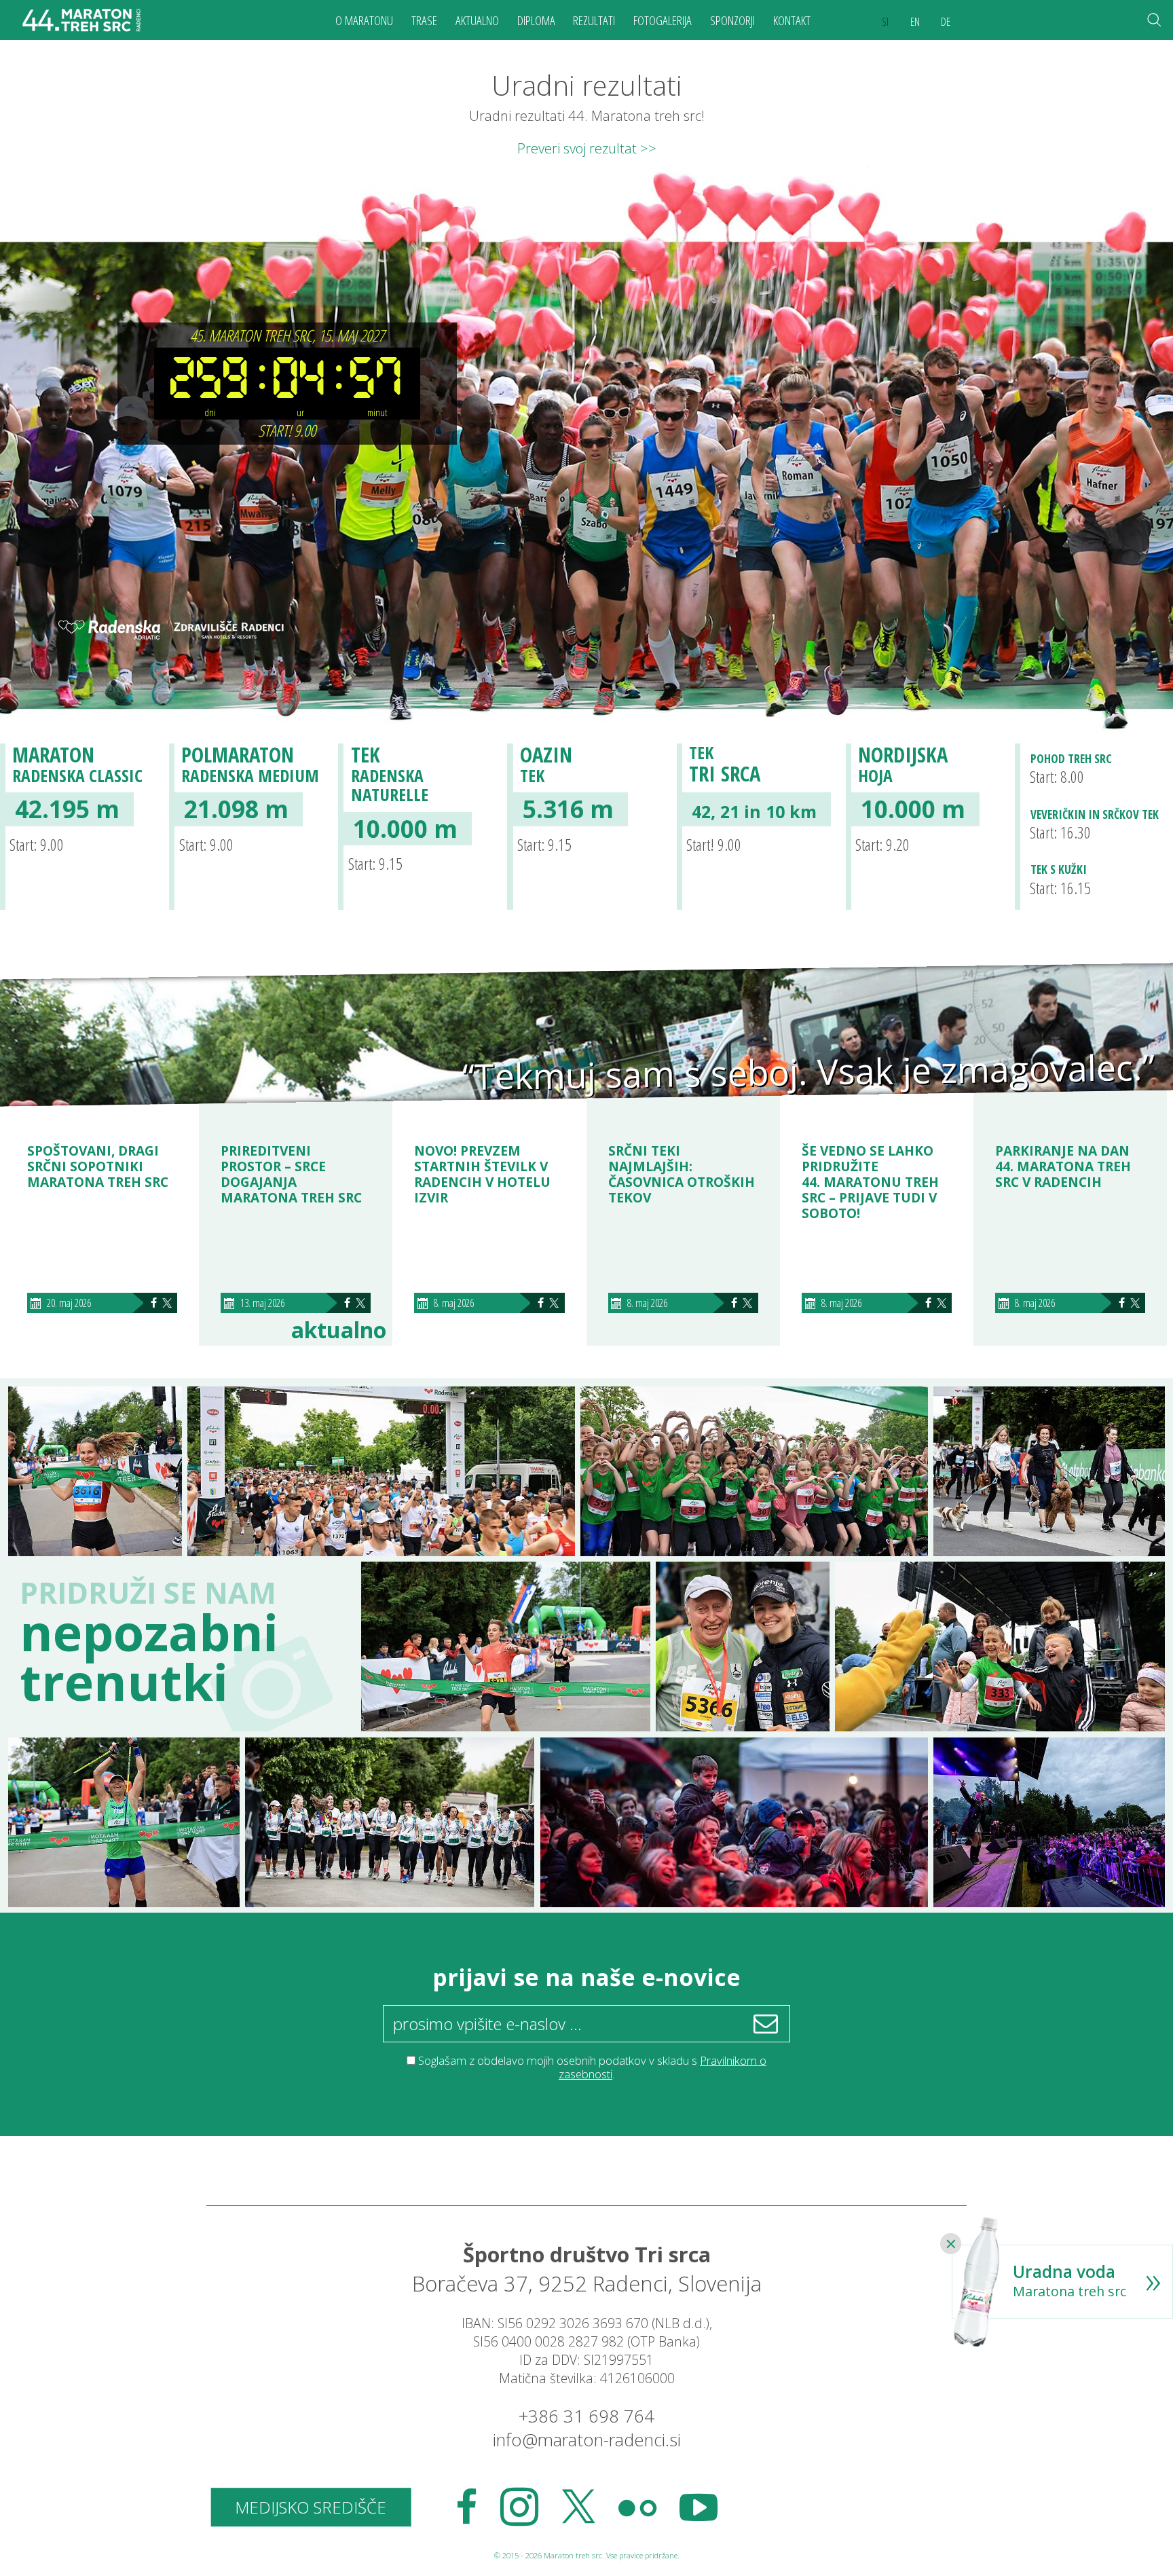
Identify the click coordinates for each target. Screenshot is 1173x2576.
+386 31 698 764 (586, 2416)
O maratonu (364, 20)
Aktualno (477, 20)
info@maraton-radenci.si (587, 2440)
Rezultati (594, 20)
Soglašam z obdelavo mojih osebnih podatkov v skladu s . (592, 2067)
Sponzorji (732, 20)
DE (946, 22)
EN (915, 22)
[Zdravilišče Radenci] (223, 631)
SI (885, 22)
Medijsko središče (311, 2507)
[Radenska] (109, 631)
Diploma (536, 20)
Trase (424, 20)
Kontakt (792, 20)
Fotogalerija (663, 20)
